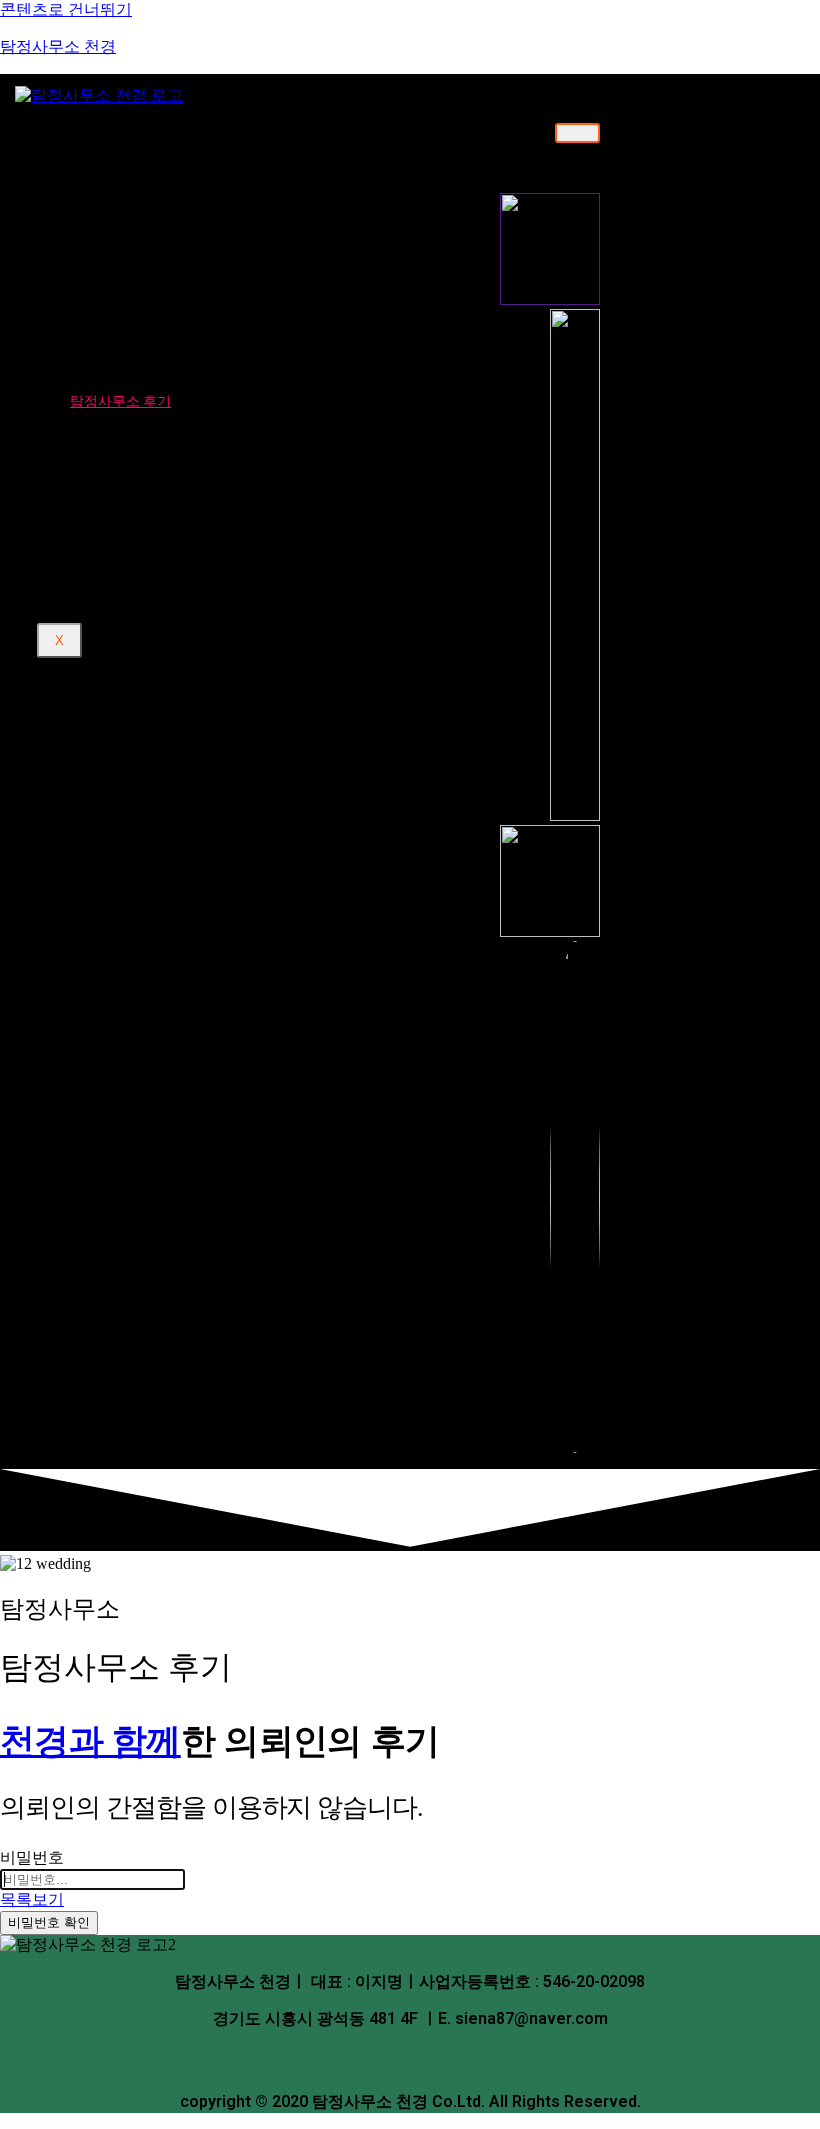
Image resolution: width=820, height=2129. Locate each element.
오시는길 (125, 204)
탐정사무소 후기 (120, 401)
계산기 (91, 488)
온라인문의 (105, 382)
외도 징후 (127, 560)
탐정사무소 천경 (58, 46)
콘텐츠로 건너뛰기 (66, 9)
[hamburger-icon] (577, 133)
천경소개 (98, 132)
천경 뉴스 (99, 469)
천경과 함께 (90, 1740)
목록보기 (32, 1899)
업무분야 (98, 238)
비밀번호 (32, 1857)
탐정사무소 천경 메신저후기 (189, 435)
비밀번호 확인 (49, 1922)
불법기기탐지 (140, 348)
